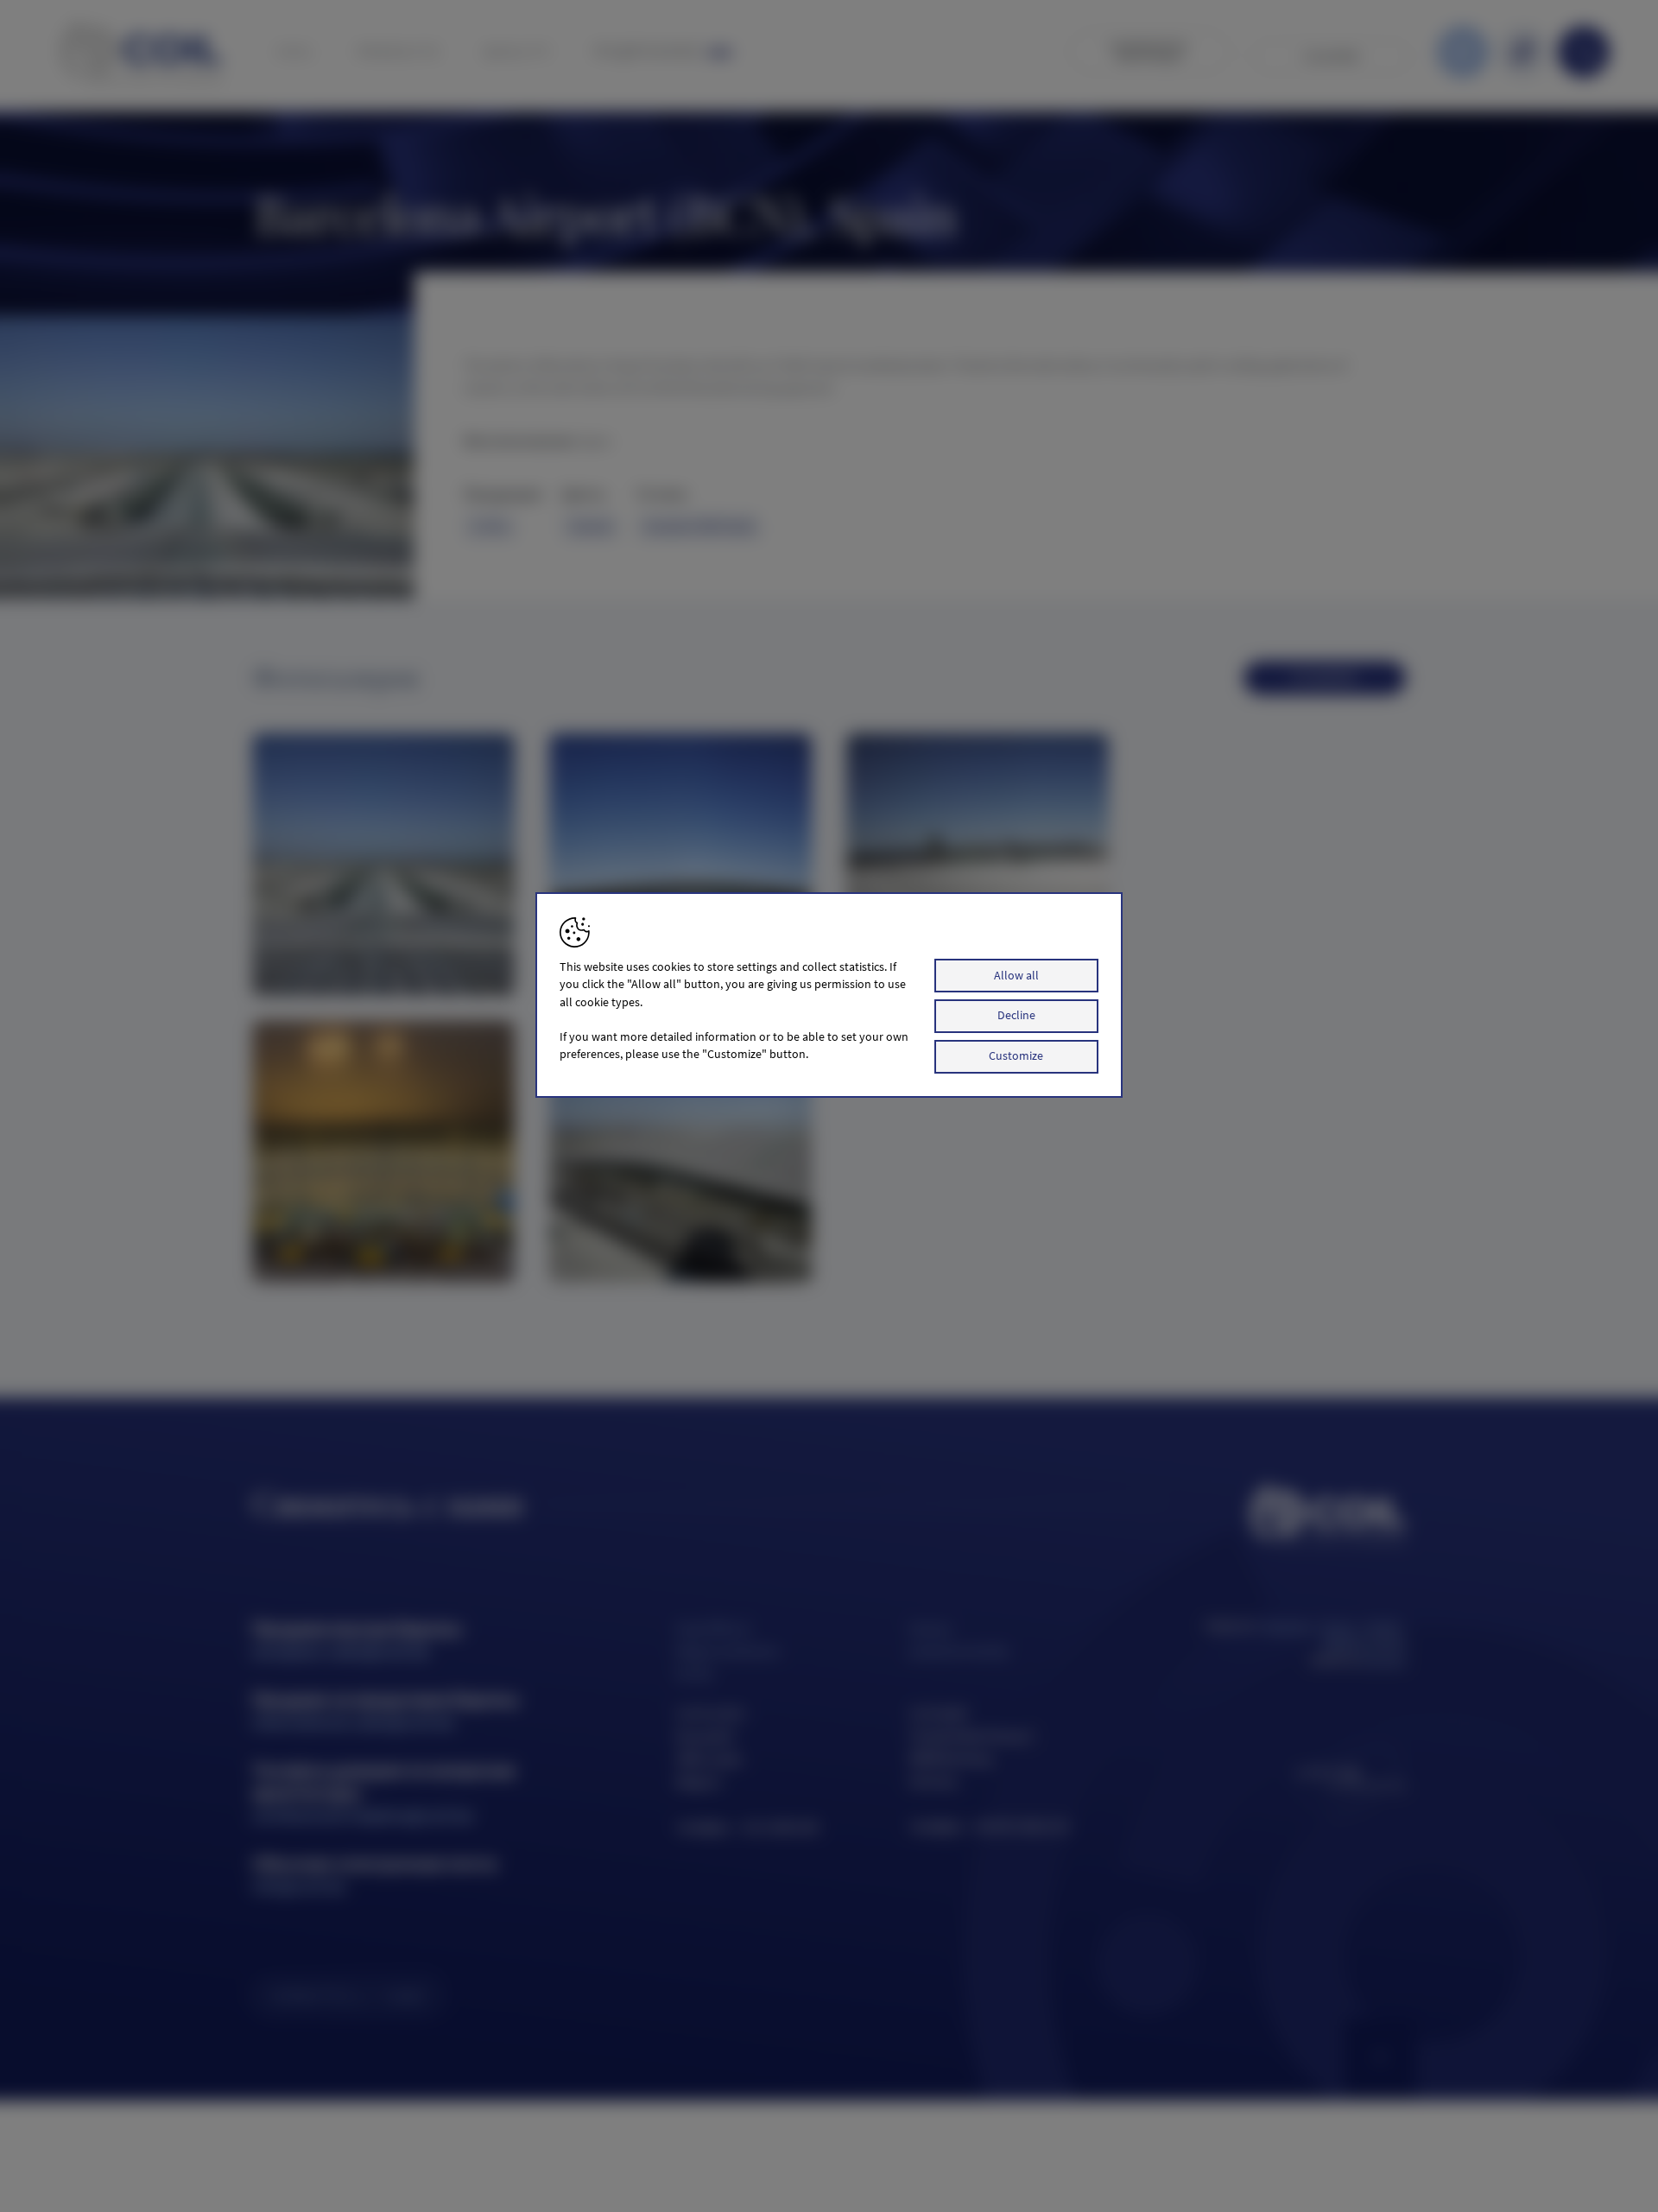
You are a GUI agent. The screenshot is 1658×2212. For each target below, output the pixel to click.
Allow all (1016, 976)
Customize (1016, 1056)
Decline (1016, 1016)
